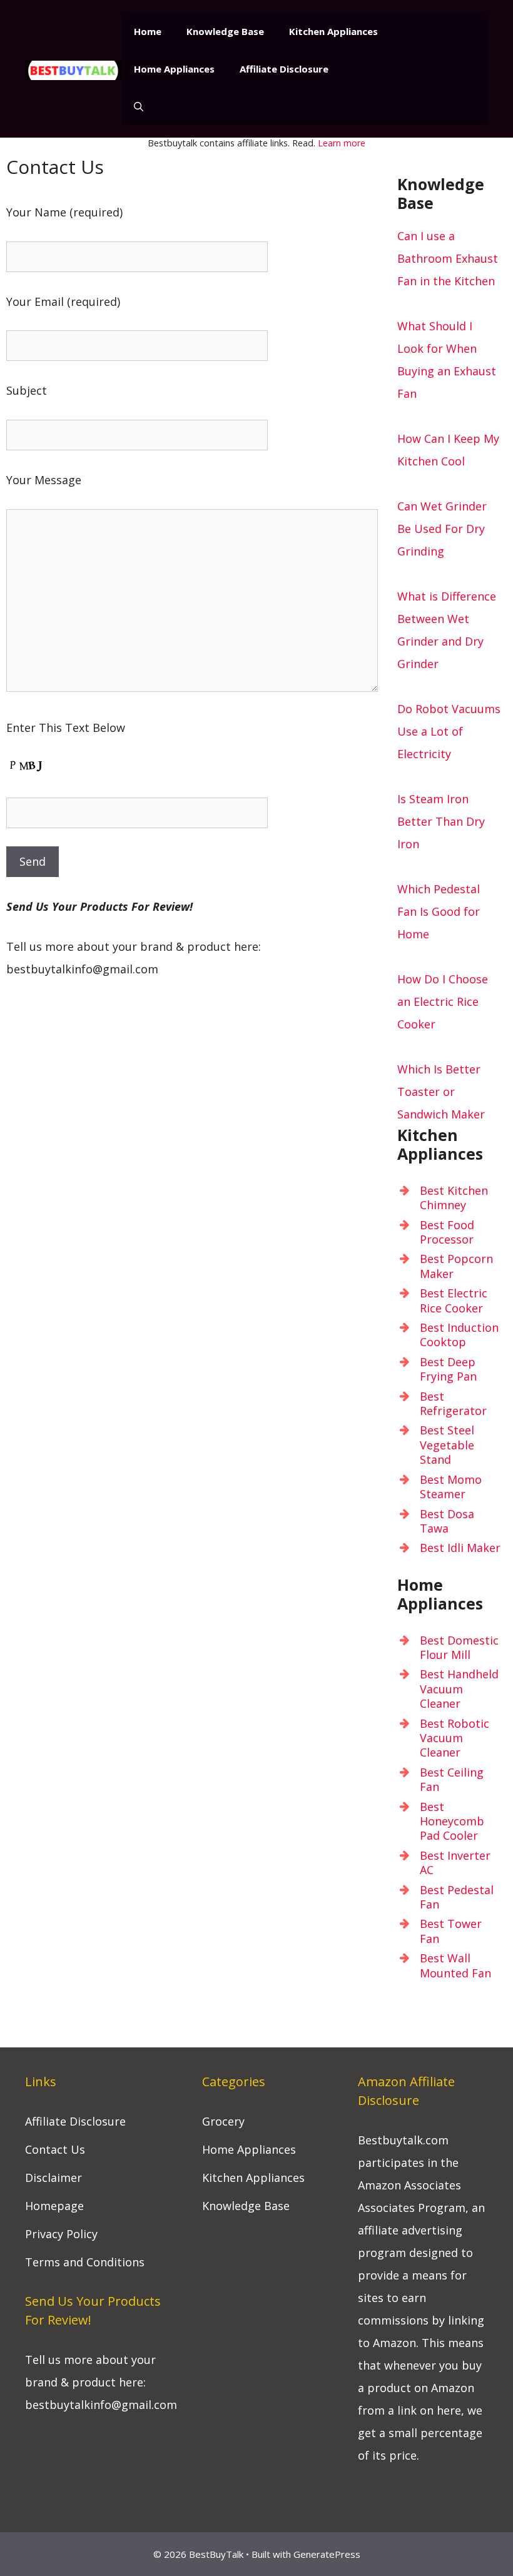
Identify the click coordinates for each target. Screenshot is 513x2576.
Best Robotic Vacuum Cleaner (455, 1738)
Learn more (342, 143)
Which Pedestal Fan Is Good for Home (439, 911)
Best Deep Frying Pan (448, 1369)
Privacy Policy (61, 2234)
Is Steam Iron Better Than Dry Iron (441, 821)
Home (148, 31)
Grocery (223, 2121)
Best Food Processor (447, 1232)
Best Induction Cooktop (459, 1335)
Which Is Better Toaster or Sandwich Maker (441, 1092)
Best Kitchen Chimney (454, 1198)
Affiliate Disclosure (284, 69)
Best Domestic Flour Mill (459, 1647)
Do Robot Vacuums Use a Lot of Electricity (449, 731)
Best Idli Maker (460, 1548)
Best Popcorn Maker (456, 1266)
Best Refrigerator (453, 1403)
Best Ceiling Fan (452, 1779)
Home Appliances (174, 69)
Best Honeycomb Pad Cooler (452, 1821)
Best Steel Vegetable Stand (447, 1445)
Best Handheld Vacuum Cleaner (459, 1689)
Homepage (54, 2206)
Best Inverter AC (455, 1863)
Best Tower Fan (451, 1931)
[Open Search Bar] (139, 106)
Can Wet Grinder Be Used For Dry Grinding (442, 529)
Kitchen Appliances (333, 31)
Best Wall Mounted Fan (455, 1965)
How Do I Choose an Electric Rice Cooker (443, 1001)
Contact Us (55, 2149)
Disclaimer (53, 2178)
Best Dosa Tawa (447, 1521)
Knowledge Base (225, 31)
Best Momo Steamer (451, 1487)
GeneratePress (327, 2554)
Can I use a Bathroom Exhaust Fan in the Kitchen (448, 258)
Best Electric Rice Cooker (454, 1300)
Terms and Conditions (85, 2262)
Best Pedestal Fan (457, 1897)
